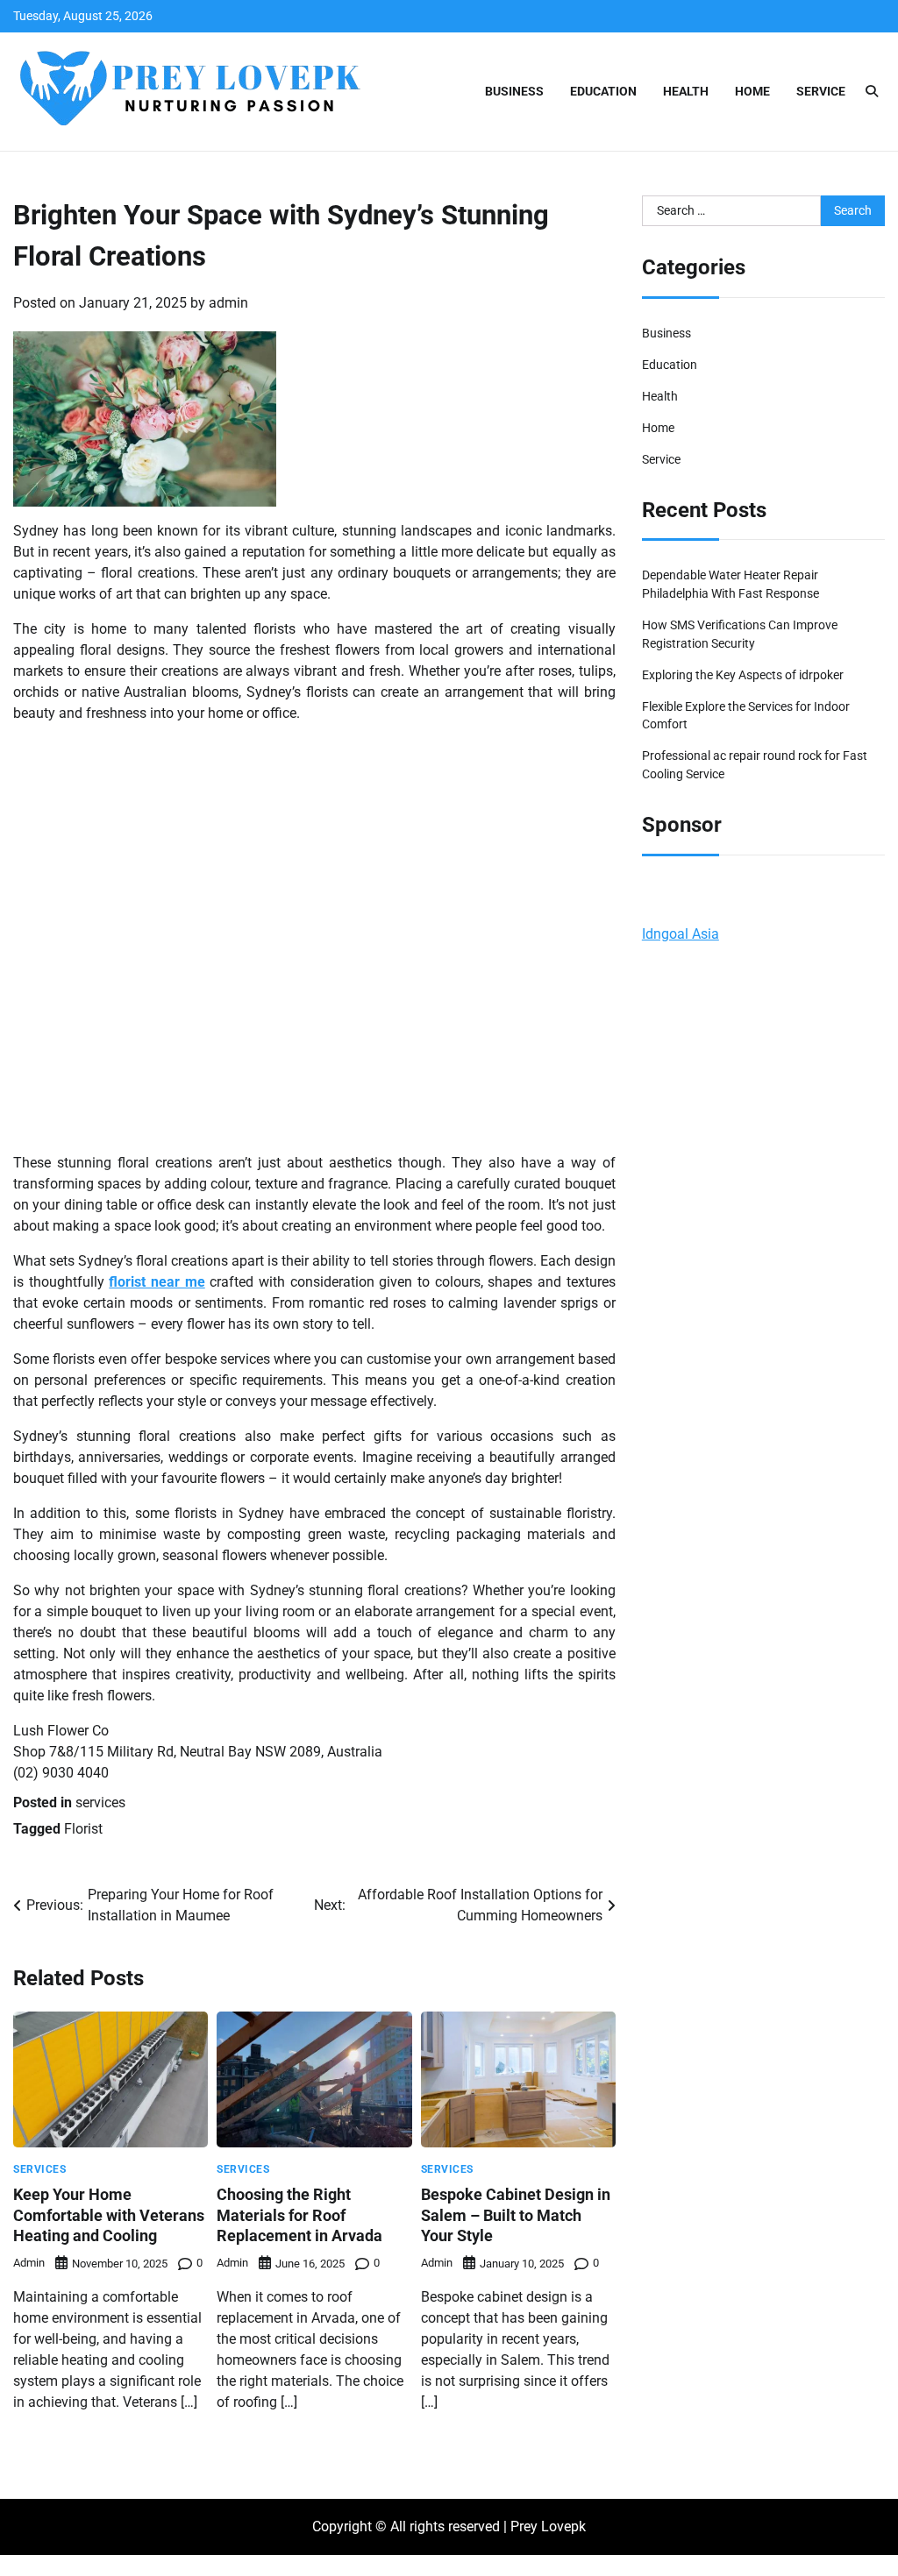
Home (752, 91)
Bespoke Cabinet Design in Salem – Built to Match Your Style (516, 2215)
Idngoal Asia (681, 934)
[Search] (872, 91)
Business (514, 91)
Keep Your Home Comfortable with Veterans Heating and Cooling (109, 2215)
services (100, 1802)
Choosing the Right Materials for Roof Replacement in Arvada (299, 2215)
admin (228, 303)
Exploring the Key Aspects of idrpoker (743, 675)
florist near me (157, 1282)
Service (821, 91)
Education (603, 91)
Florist (83, 1829)
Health (686, 91)
